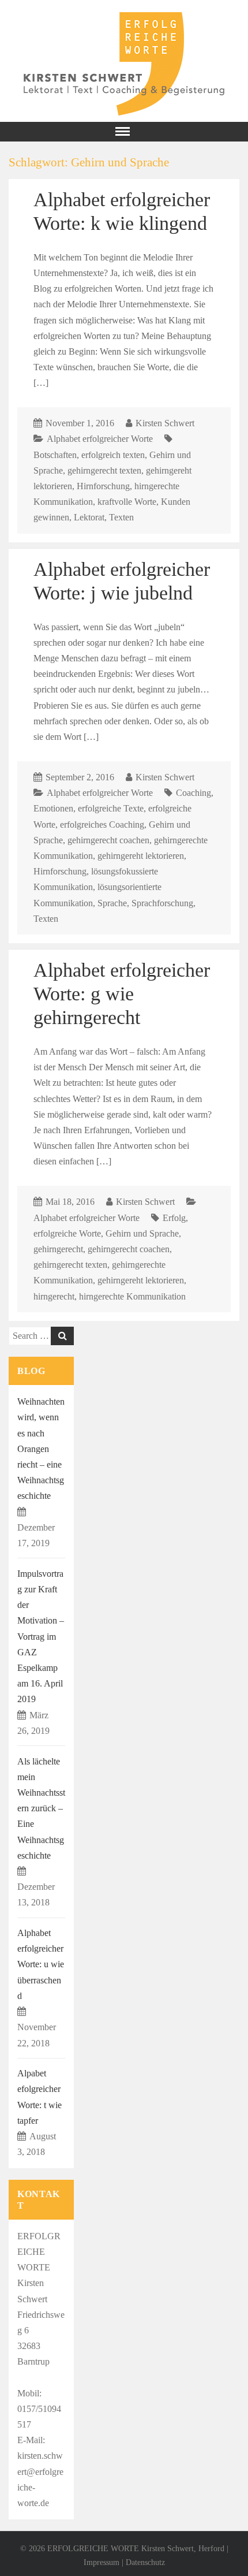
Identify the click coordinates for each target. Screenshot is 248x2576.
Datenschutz (145, 2562)
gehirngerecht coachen (108, 840)
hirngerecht (54, 1296)
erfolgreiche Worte (67, 1233)
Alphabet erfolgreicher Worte (100, 439)
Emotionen (53, 808)
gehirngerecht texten (104, 470)
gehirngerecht (58, 1249)
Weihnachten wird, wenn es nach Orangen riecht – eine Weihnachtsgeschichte (41, 1449)
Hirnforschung (103, 486)
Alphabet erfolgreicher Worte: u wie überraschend (41, 1964)
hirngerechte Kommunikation (132, 1296)
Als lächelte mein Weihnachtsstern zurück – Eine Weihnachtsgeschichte (41, 1808)
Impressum (102, 2562)
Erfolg (174, 1218)
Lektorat (89, 517)
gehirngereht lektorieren (141, 856)
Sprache (112, 903)
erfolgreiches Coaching (102, 824)
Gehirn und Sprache (142, 1233)
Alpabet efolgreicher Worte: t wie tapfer (40, 2097)
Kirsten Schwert (165, 423)
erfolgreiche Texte (111, 808)
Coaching (193, 793)
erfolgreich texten (113, 455)
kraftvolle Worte (127, 502)
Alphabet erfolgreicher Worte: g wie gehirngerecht (122, 993)
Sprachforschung (162, 903)
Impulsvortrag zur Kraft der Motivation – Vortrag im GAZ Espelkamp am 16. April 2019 (41, 1637)
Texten (121, 517)
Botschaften (55, 455)
